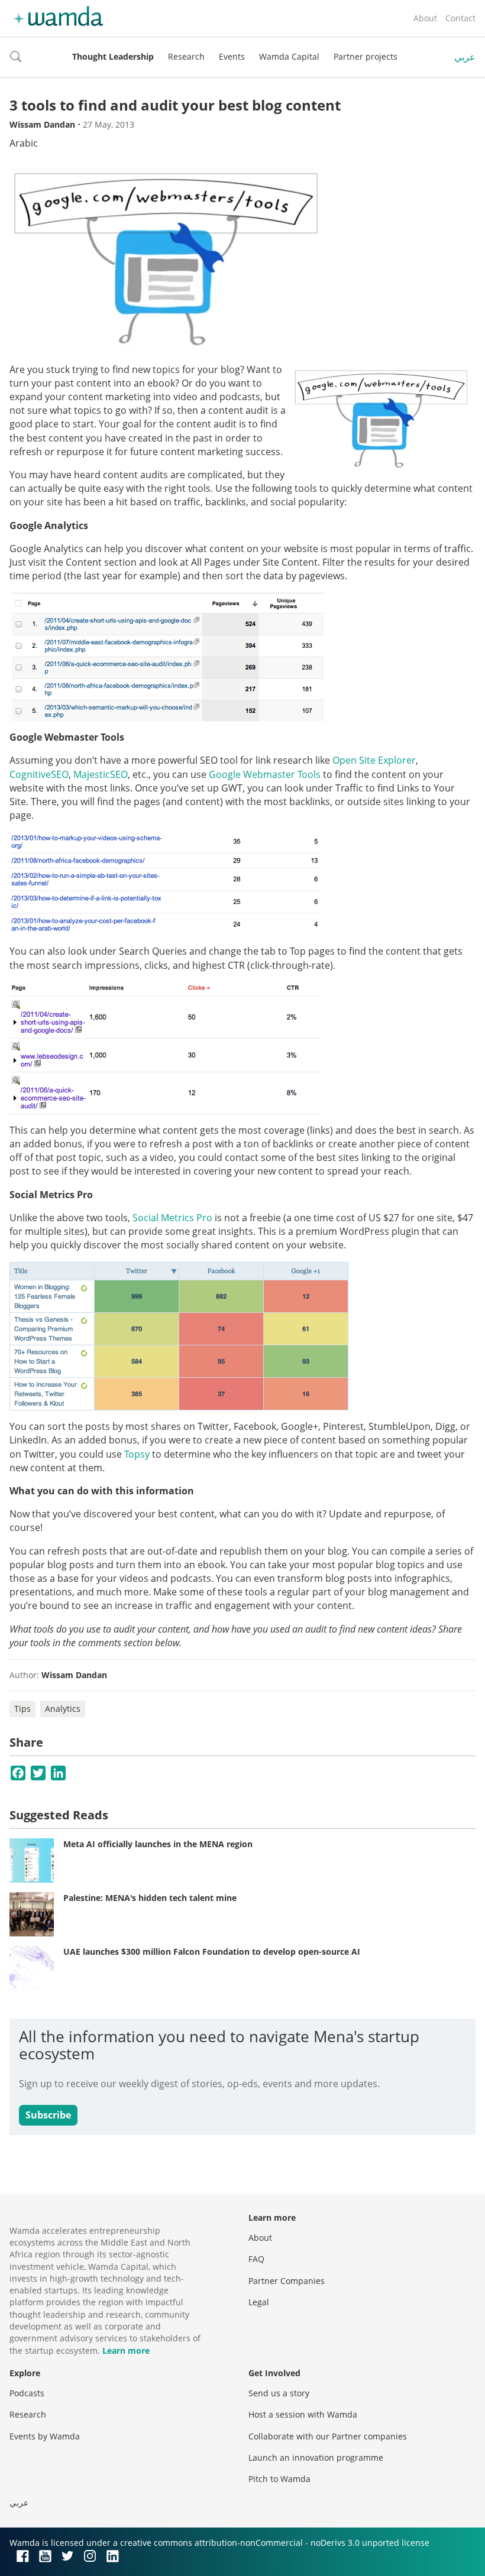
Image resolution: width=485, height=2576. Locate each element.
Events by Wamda (45, 2436)
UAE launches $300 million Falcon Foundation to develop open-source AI (212, 1952)
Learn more (126, 2350)
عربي (465, 57)
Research (186, 56)
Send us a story (279, 2393)
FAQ (256, 2259)
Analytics (63, 1709)
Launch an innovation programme (316, 2457)
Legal (259, 2302)
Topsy (137, 1454)
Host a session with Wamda (303, 2414)
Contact (460, 18)
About (425, 18)
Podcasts (27, 2393)
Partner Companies (287, 2281)
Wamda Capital (289, 56)
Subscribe (48, 2115)
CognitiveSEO (39, 774)
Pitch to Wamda (279, 2479)
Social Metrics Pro (172, 1218)
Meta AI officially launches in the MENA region (158, 1844)
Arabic (24, 143)
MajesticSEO (101, 774)
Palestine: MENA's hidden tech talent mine (150, 1898)
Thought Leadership (113, 56)
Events (232, 56)
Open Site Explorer (374, 760)
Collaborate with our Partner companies (328, 2436)
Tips (22, 1709)
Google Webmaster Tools (265, 774)
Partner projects (366, 56)
